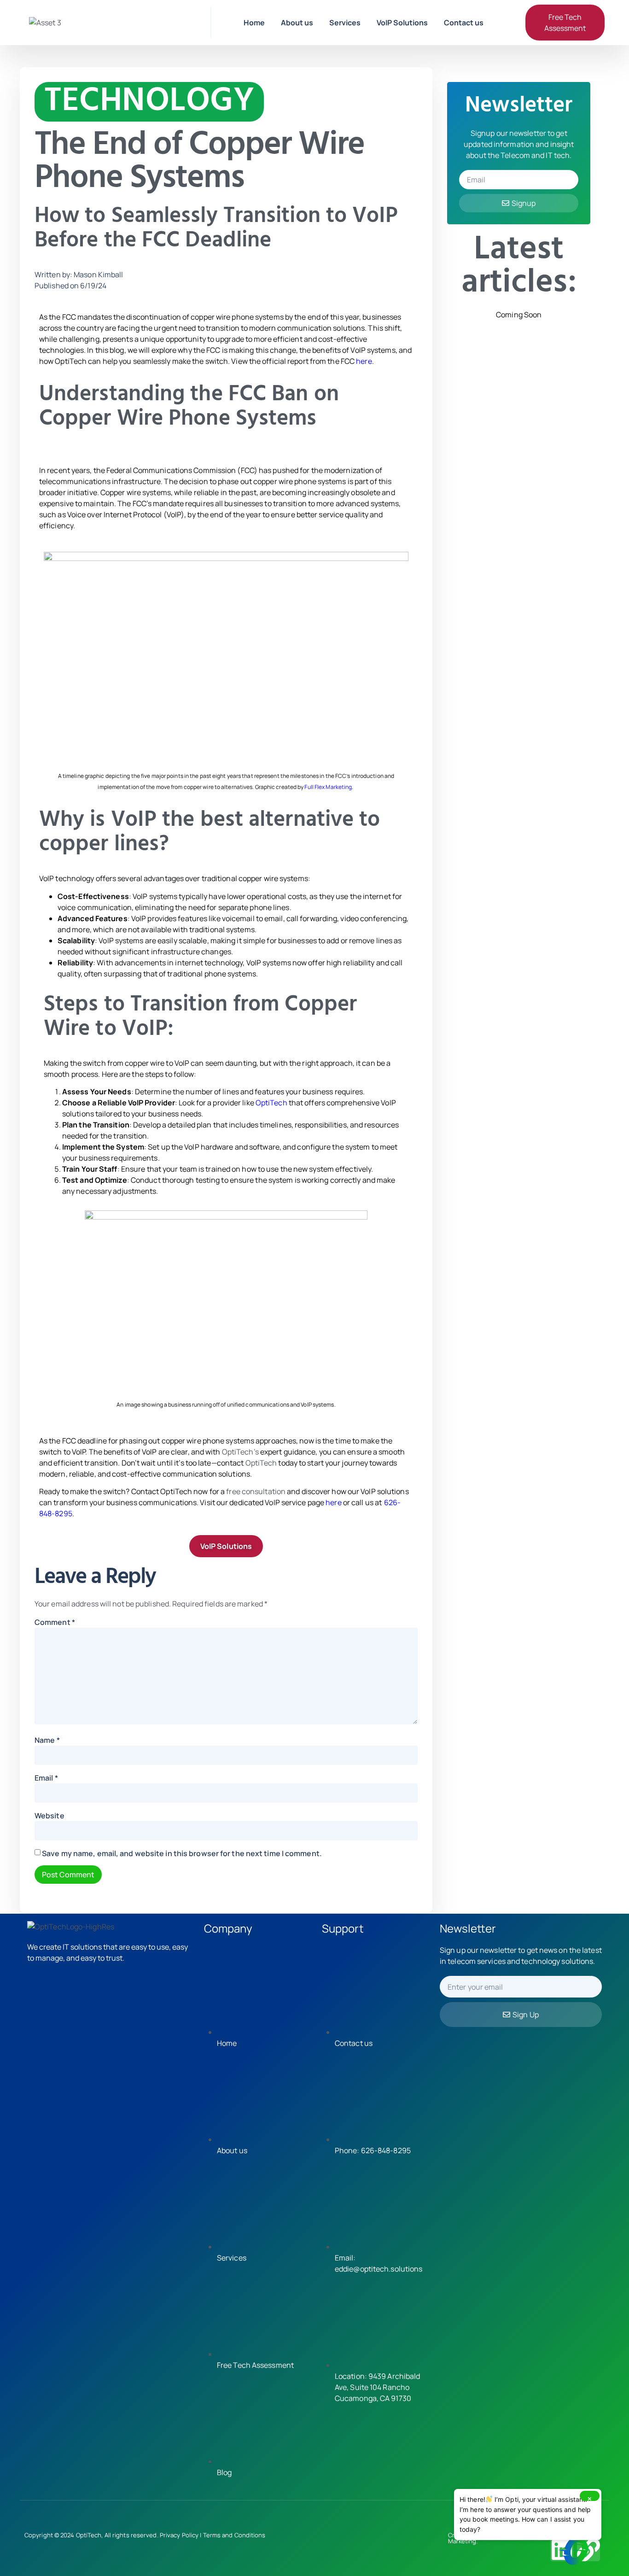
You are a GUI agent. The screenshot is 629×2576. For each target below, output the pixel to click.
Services (345, 23)
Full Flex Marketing (328, 787)
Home (254, 23)
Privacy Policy (179, 2535)
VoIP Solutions (402, 23)
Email (46, 1778)
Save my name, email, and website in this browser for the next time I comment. (182, 1853)
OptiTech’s (240, 1452)
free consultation (256, 1491)
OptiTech (271, 1103)
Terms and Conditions (234, 2535)
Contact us (464, 23)
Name (47, 1740)
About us (297, 23)
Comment (55, 1622)
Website (50, 1816)
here (364, 361)
